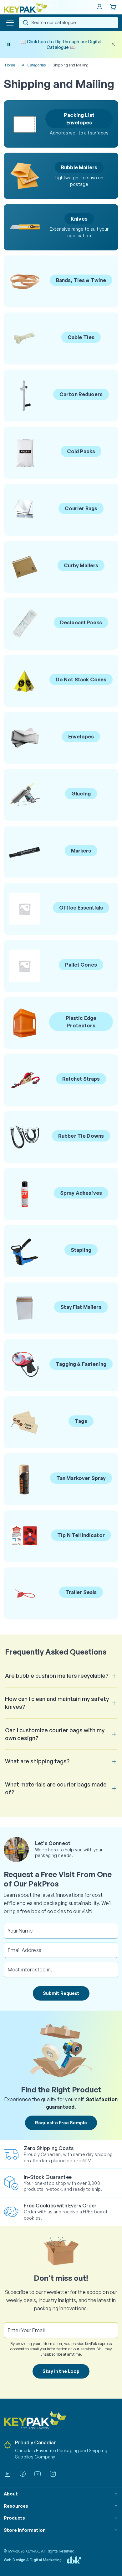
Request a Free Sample (61, 2123)
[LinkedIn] (8, 2474)
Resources (16, 2506)
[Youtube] (38, 2474)
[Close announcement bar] (113, 44)
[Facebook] (23, 2474)
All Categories (34, 65)
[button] (10, 23)
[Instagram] (53, 2474)
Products (14, 2518)
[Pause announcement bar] (9, 44)
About (11, 2494)
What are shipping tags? (37, 1761)
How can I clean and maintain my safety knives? (57, 1703)
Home (10, 65)
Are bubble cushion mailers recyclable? (57, 1676)
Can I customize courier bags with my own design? (55, 1734)
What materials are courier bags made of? (56, 1788)
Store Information (25, 2530)
